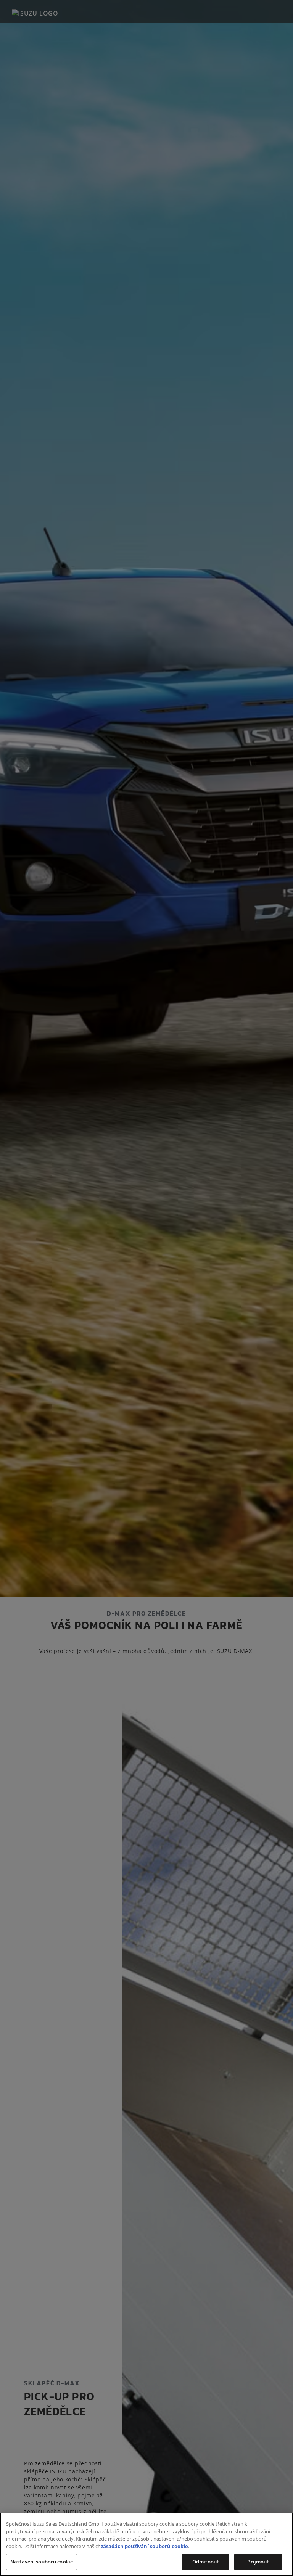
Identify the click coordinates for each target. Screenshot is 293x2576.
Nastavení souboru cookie (42, 2562)
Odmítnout (205, 2562)
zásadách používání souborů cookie (144, 2546)
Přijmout (258, 2562)
